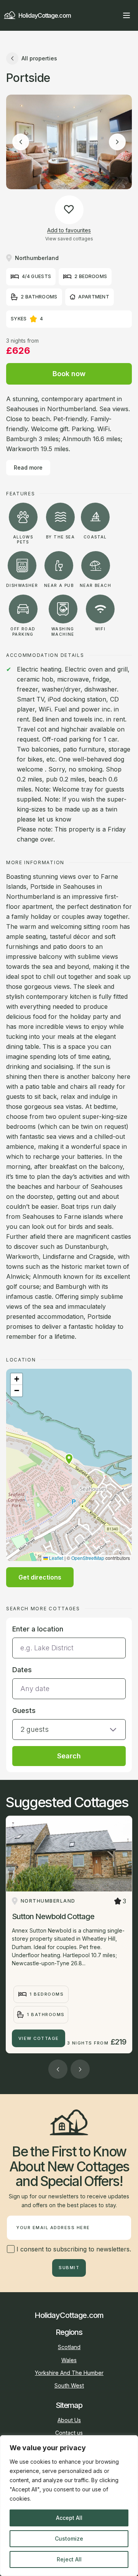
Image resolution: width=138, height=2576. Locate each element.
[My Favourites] (113, 15)
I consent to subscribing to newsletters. (73, 2249)
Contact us (69, 2433)
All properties (39, 58)
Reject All (69, 2559)
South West (69, 2385)
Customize (69, 2539)
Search (69, 1756)
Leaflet (56, 1558)
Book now (69, 374)
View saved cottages (69, 239)
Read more (28, 467)
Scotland (69, 2347)
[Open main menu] (127, 15)
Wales (69, 2360)
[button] (69, 1459)
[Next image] (117, 142)
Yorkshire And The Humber (69, 2373)
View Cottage (39, 2038)
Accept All (69, 2518)
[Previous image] (21, 142)
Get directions (40, 1577)
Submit (69, 2268)
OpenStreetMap (88, 1558)
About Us (69, 2420)
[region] (69, 2506)
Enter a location (38, 1629)
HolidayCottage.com (45, 15)
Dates (22, 1670)
